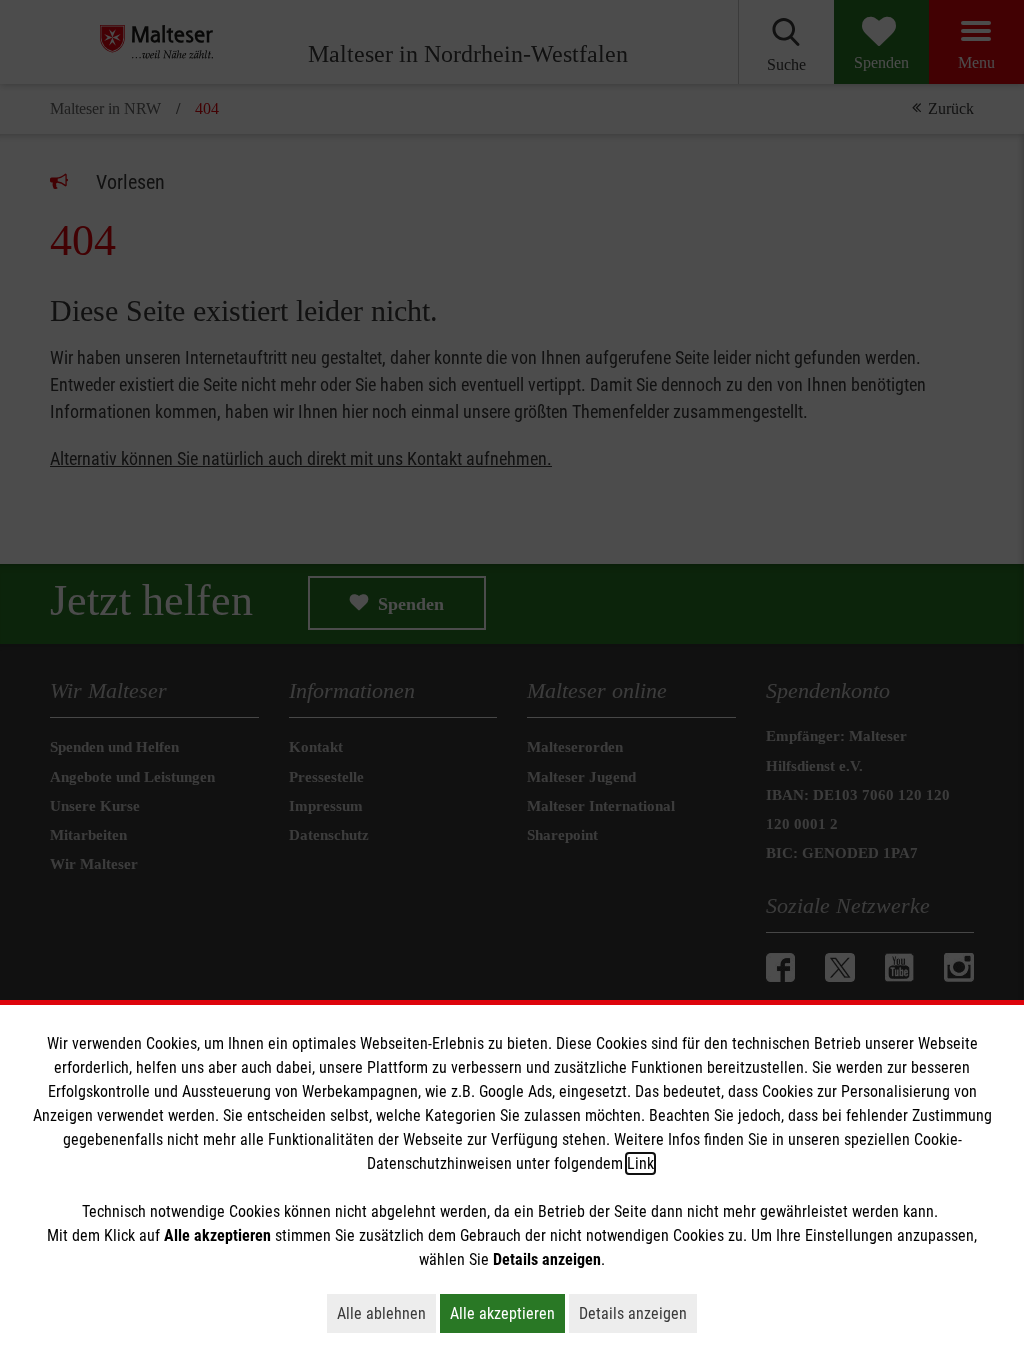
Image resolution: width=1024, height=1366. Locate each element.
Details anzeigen (638, 1313)
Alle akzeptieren (507, 1313)
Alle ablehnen (386, 1313)
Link (640, 1163)
